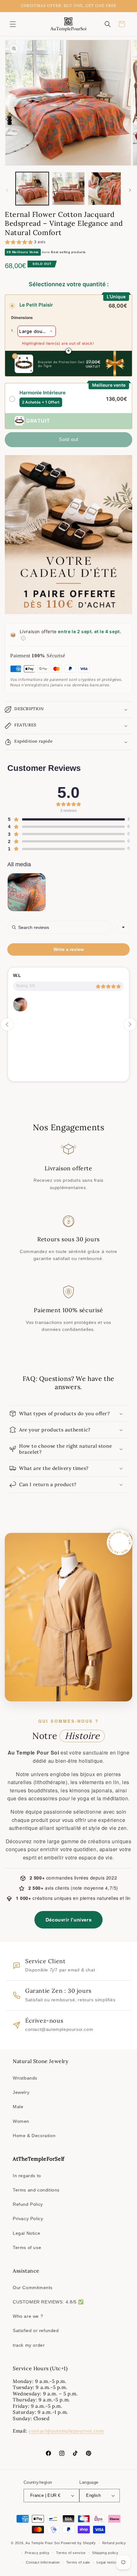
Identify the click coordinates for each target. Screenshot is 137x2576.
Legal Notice (26, 2233)
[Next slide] (130, 1024)
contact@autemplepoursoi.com (66, 2431)
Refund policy (114, 2543)
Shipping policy (105, 2553)
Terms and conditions (36, 2190)
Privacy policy (37, 2553)
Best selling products (68, 252)
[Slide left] (7, 190)
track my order (29, 2345)
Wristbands (25, 2078)
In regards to (27, 2176)
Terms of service (71, 2553)
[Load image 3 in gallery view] (105, 189)
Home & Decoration (34, 2136)
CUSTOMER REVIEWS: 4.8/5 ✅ (48, 2302)
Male (18, 2107)
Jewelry (21, 2092)
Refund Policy (28, 2204)
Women (21, 2121)
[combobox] (123, 927)
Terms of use (27, 2247)
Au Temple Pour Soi (43, 2543)
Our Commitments (33, 2288)
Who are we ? (28, 2316)
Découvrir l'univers (68, 1920)
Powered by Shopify (78, 2543)
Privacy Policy (28, 2219)
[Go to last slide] (7, 1024)
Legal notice (107, 2562)
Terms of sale (78, 2562)
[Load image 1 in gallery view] (32, 189)
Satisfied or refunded (36, 2330)
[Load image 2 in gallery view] (68, 189)
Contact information (43, 2562)
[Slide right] (130, 190)
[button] (13, 24)
